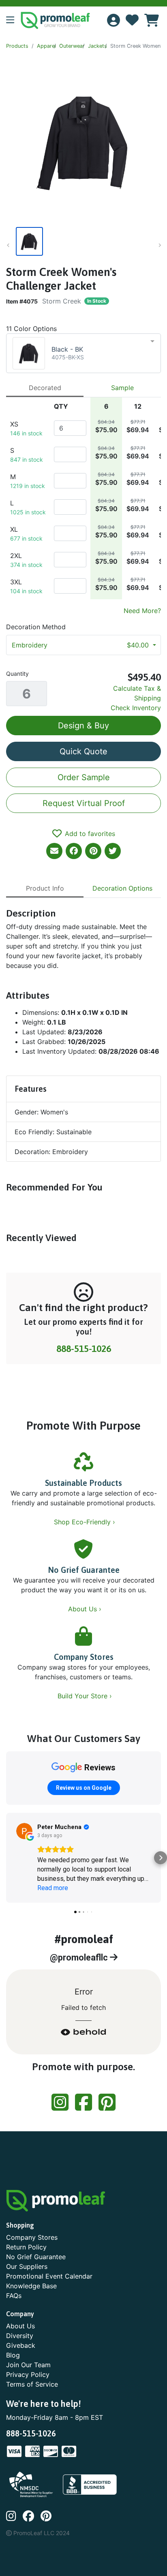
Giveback (21, 2345)
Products (17, 46)
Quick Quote (83, 751)
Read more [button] (53, 1888)
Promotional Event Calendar (49, 2276)
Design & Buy (83, 726)
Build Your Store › (86, 1696)
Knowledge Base (31, 2286)
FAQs (14, 2296)
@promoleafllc (80, 1957)
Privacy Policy (28, 2374)
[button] (13, 21)
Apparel (46, 46)
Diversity (20, 2336)
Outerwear (72, 46)
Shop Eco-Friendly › (86, 1522)
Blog (13, 2355)
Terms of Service (32, 2384)
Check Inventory (136, 708)
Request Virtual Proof (84, 803)
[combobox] (83, 353)
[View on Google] (24, 1831)
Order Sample (84, 777)
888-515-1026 (84, 1348)
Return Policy (26, 2247)
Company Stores (84, 1657)
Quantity (17, 674)
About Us (20, 2326)
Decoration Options (122, 888)
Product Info (45, 888)
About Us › (86, 1609)
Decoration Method (36, 627)
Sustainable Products (83, 1483)
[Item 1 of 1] (82, 241)
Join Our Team (28, 2365)
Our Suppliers (27, 2266)
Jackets (97, 46)
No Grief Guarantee (84, 1570)
